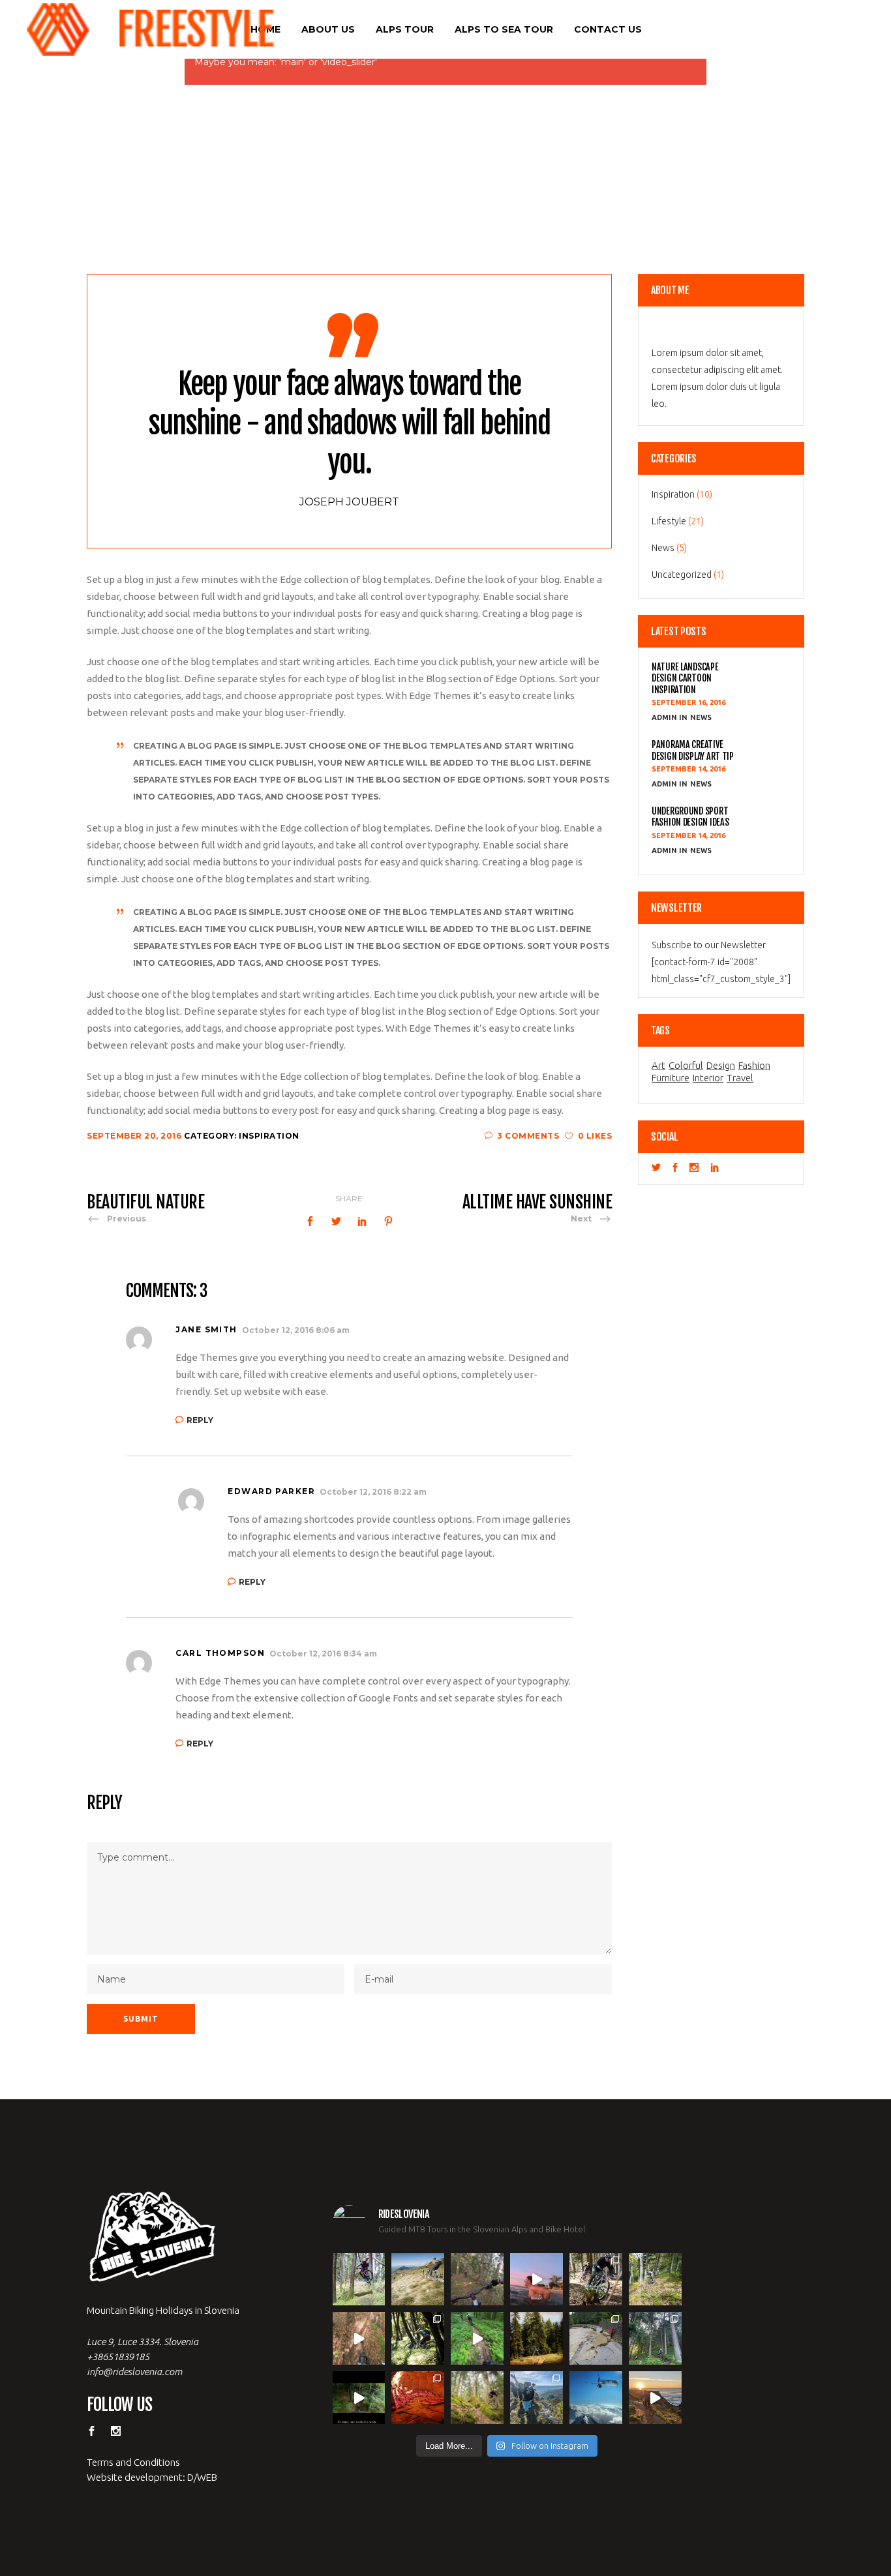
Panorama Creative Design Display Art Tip (693, 750)
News (663, 548)
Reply (200, 1420)
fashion (754, 1066)
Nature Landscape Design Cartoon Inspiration (685, 678)
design (721, 1066)
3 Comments (528, 1136)
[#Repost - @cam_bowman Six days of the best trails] (477, 2280)
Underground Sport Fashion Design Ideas (690, 816)
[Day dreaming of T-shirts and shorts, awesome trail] (418, 2338)
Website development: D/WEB (152, 2477)
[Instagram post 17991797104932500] (359, 2398)
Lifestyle (669, 521)
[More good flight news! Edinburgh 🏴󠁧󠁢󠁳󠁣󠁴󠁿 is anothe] (359, 2280)
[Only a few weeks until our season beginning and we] (536, 2398)
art (658, 1066)
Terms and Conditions (133, 2462)
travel (740, 1078)
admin (665, 717)
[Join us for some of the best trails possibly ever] (655, 2398)
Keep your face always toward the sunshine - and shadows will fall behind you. (349, 423)
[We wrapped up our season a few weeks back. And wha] (418, 2280)
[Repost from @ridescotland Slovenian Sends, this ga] (536, 2338)
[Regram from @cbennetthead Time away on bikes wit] (655, 2338)
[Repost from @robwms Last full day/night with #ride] (418, 2398)
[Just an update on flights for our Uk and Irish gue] (596, 2398)
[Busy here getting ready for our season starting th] (477, 2398)
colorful (686, 1066)
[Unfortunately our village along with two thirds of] (596, 2338)
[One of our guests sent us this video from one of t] (477, 2338)
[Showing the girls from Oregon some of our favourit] (655, 2280)
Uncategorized (682, 575)
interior (708, 1078)
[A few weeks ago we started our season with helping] (596, 2280)
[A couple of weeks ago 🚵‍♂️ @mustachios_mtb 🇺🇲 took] (536, 2280)
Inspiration (269, 1136)
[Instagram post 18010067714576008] (359, 2338)
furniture (671, 1078)
